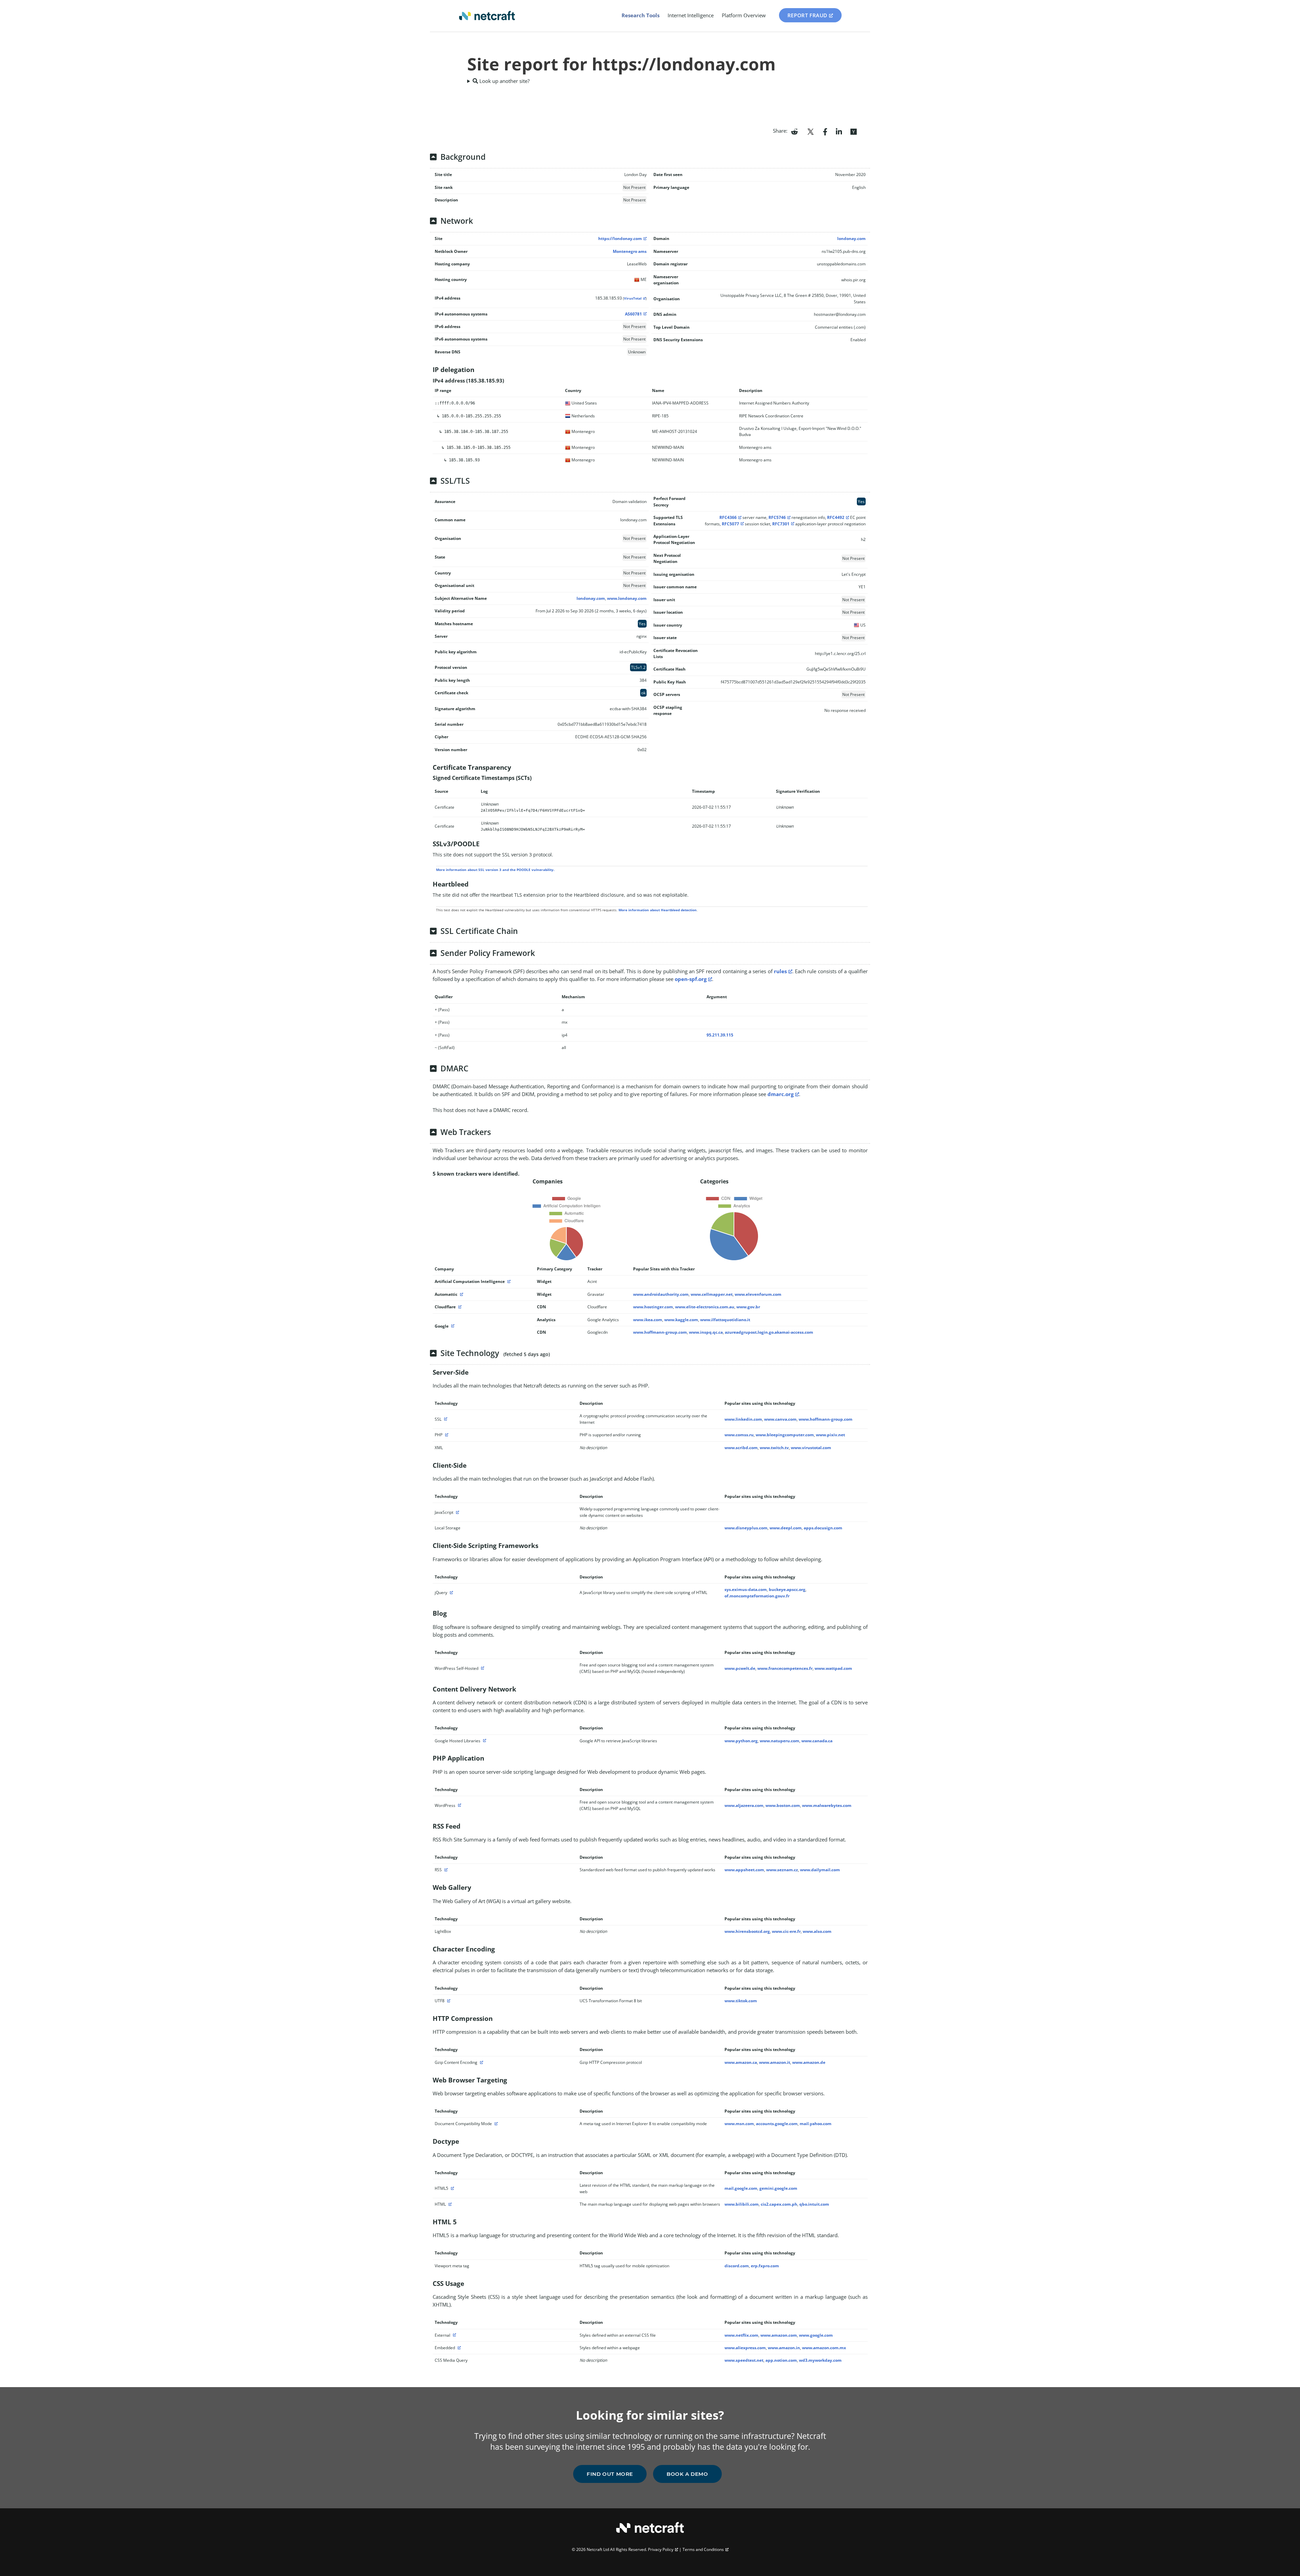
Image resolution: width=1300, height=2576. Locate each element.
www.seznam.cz (782, 1870)
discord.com (737, 2266)
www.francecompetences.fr (785, 1668)
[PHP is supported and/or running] (446, 1435)
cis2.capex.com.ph (779, 2204)
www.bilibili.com (742, 2204)
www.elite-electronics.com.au (705, 1307)
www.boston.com (783, 1805)
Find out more (610, 2474)
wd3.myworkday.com (820, 2360)
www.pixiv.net (830, 1435)
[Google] (452, 1326)
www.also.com (817, 1931)
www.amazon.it (775, 2062)
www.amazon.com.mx (824, 2348)
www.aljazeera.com (744, 1805)
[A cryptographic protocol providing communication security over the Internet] (445, 1419)
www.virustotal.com (811, 1448)
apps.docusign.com (823, 1528)
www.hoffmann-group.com (660, 1332)
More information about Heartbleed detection (658, 910)
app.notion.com (781, 2360)
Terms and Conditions (703, 2549)
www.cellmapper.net (712, 1294)
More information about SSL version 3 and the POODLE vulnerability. (495, 870)
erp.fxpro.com (765, 2266)
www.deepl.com (786, 1528)
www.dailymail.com (820, 1870)
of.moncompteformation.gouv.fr (757, 1596)
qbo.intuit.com (814, 2204)
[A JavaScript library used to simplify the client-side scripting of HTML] (451, 1592)
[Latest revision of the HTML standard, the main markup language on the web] (452, 2188)
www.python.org (741, 1741)
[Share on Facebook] (825, 131)
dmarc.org (781, 1094)
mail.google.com (741, 2188)
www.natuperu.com (779, 1741)
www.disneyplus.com (746, 1528)
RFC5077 (730, 524)
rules (780, 971)
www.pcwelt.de (740, 1668)
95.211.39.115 (720, 1035)
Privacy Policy (661, 2549)
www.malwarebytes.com (827, 1805)
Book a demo (687, 2474)
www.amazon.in (784, 2348)
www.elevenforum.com (758, 1294)
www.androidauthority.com (661, 1294)
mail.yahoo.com (816, 2124)
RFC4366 (728, 517)
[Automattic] (461, 1294)
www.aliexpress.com (745, 2348)
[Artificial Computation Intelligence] (508, 1281)
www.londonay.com (627, 598)
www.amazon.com (779, 2335)
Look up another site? (504, 81)
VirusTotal (633, 298)
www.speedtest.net (744, 2360)
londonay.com (851, 238)
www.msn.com (739, 2124)
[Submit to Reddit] (794, 131)
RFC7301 (781, 524)
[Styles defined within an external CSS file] (454, 2335)
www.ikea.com (648, 1320)
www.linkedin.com (743, 1419)
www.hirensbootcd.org (747, 1931)
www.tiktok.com (741, 2001)
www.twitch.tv (774, 1448)
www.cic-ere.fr (786, 1931)
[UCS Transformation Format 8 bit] (448, 2001)
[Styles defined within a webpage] (458, 2348)
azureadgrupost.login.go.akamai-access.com (769, 1332)
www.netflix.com (741, 2335)
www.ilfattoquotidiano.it (725, 1320)
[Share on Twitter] (810, 131)
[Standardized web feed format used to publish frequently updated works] (445, 1870)
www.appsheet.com (744, 1870)
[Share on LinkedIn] (839, 131)
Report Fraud (807, 15)
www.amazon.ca (741, 2062)
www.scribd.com (741, 1448)
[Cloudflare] (459, 1307)
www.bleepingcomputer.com (785, 1435)
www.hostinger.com (653, 1307)
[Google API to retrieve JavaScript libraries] (484, 1741)
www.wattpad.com (833, 1668)
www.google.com (816, 2335)
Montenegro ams (630, 251)
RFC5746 (777, 517)
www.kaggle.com (681, 1320)
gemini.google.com (778, 2188)
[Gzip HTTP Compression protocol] (481, 2062)
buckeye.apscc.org (787, 1589)
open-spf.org (691, 979)
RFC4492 (836, 517)
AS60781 (633, 314)
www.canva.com (780, 1419)
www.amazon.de (809, 2062)
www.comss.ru (739, 1435)
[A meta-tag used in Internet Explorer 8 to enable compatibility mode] (495, 2124)
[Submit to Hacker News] (853, 131)
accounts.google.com (777, 2124)
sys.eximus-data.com (746, 1589)
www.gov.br (748, 1307)
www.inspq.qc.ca (706, 1332)
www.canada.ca (817, 1741)
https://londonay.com (620, 238)
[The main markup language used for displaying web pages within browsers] (449, 2204)
